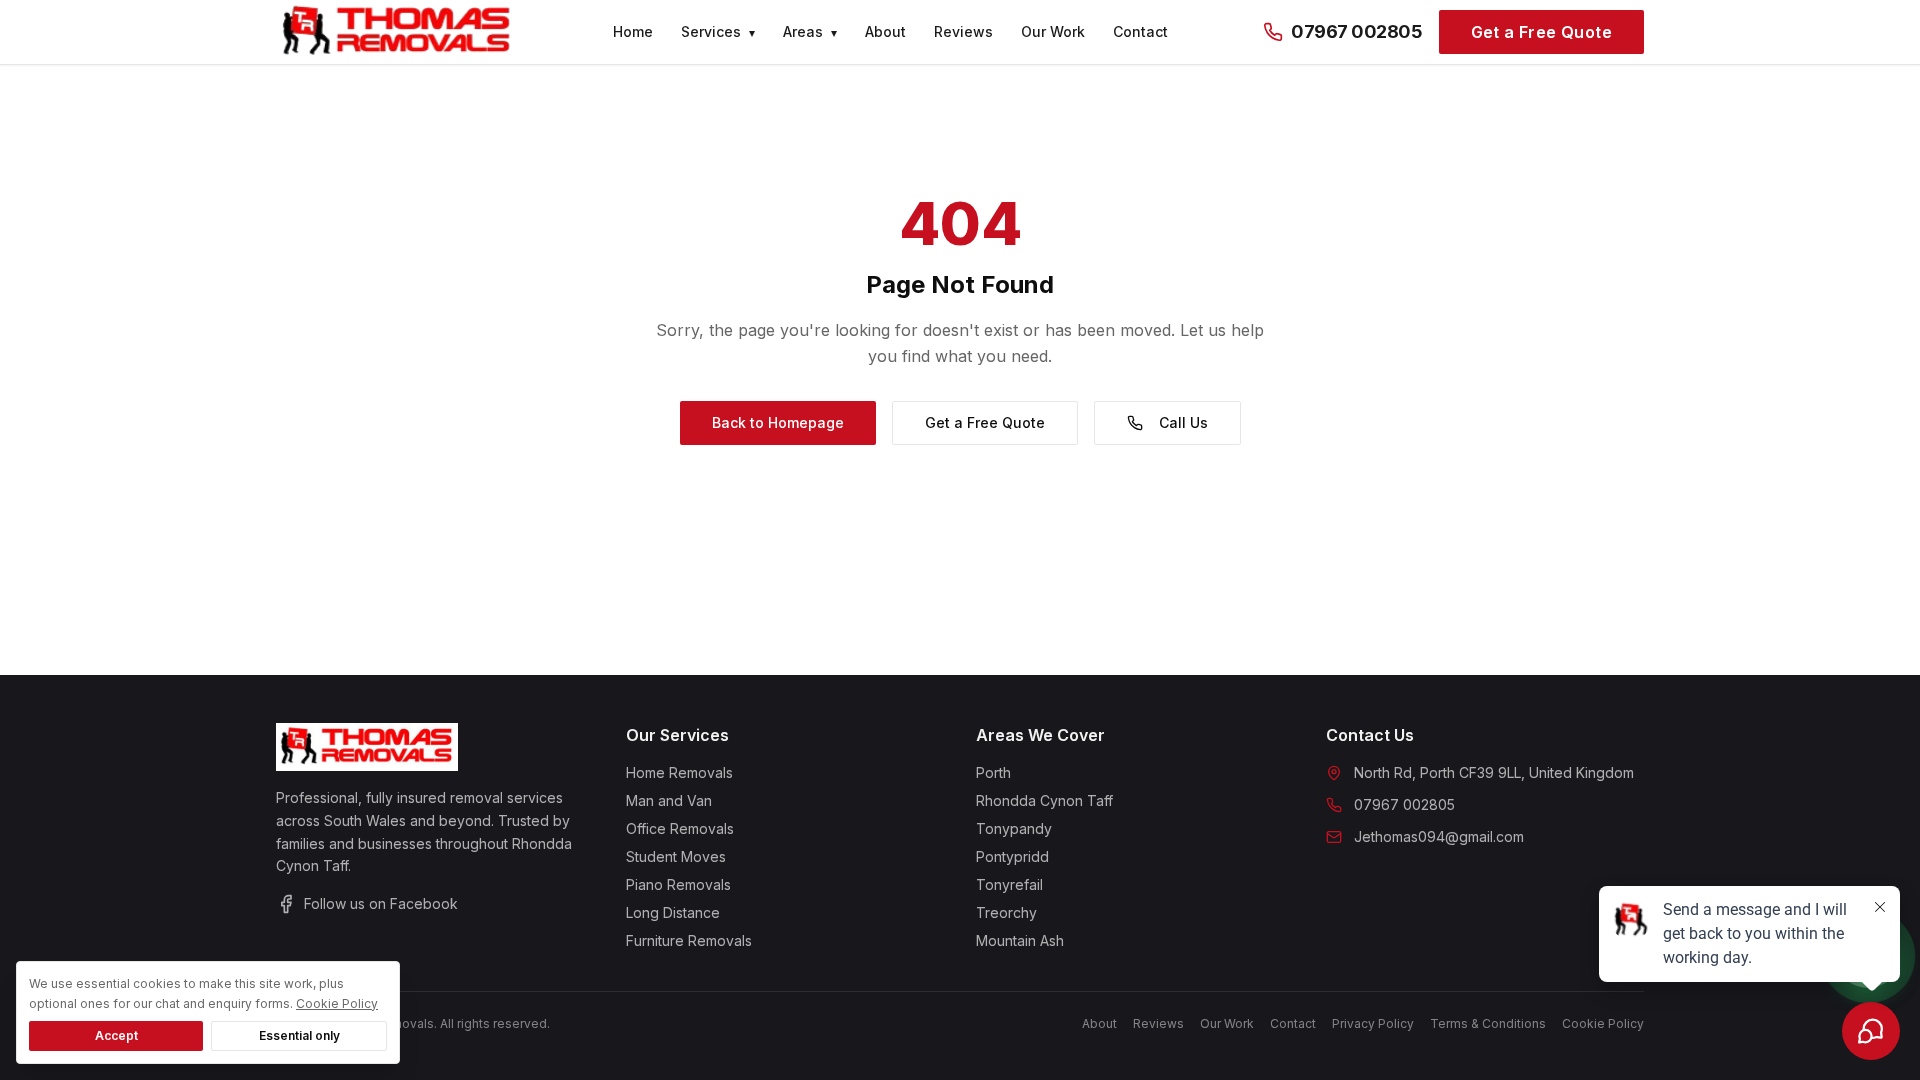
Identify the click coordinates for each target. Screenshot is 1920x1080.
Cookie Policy (337, 1003)
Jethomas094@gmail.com (1439, 836)
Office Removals (680, 828)
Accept (116, 1035)
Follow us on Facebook (381, 903)
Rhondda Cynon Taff (1044, 800)
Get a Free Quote (1541, 32)
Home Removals (679, 772)
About (885, 31)
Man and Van (669, 800)
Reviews (963, 31)
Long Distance (673, 912)
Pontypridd (1012, 856)
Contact (1140, 31)
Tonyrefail (1009, 884)
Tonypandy (1014, 828)
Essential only (299, 1035)
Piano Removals (678, 884)
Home (633, 31)
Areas (810, 31)
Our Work (1053, 31)
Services (718, 31)
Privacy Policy (1373, 1023)
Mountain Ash (1020, 940)
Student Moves (676, 856)
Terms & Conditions (1488, 1023)
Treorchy (1006, 912)
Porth (993, 772)
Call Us (1183, 422)
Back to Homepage (778, 422)
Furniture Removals (689, 940)
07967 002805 (1357, 31)
